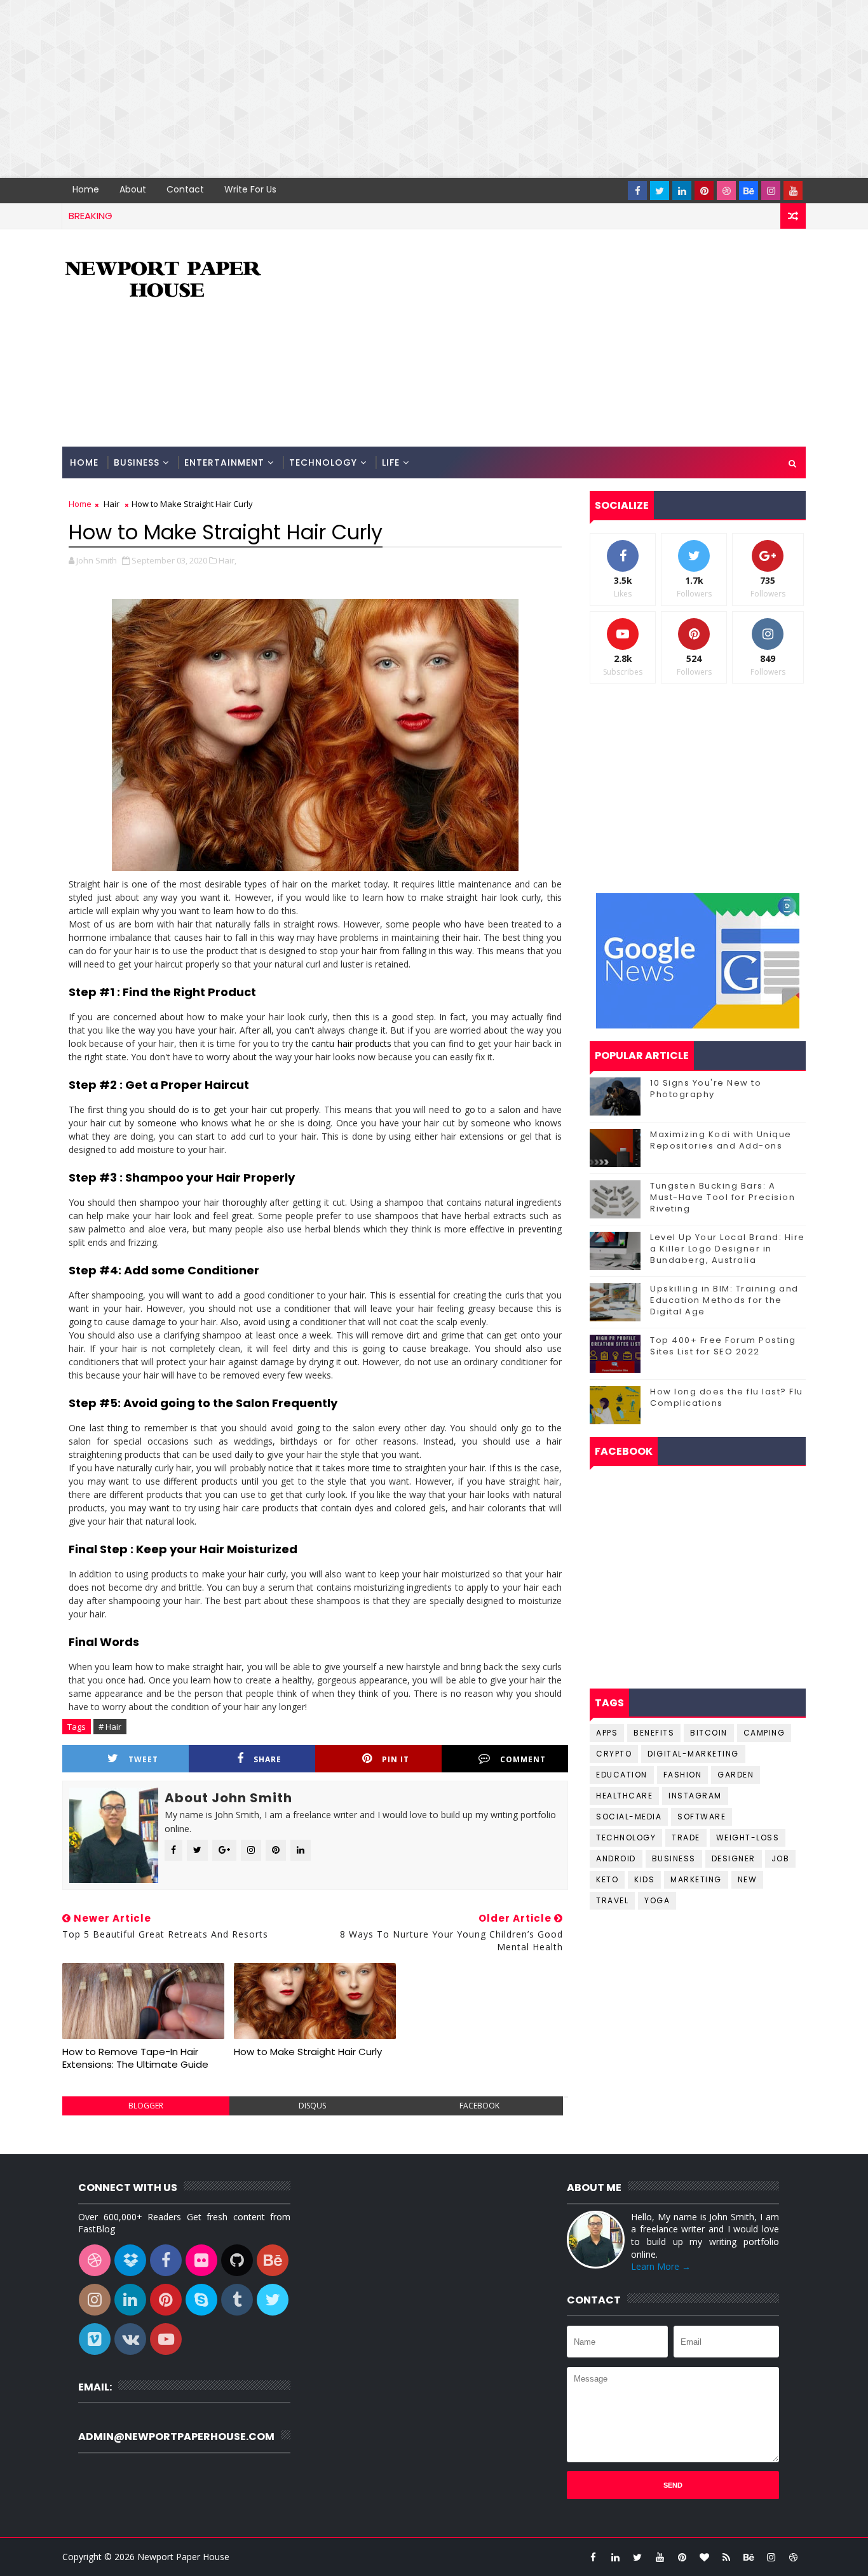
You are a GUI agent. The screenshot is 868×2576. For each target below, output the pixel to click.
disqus (312, 2106)
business (674, 1858)
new (748, 1879)
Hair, (227, 560)
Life (391, 462)
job (781, 1858)
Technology (323, 462)
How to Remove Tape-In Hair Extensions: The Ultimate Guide (135, 2058)
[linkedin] (682, 191)
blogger (146, 2106)
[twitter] (660, 191)
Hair (112, 504)
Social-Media (629, 1817)
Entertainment (224, 462)
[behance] (749, 191)
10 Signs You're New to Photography (706, 1089)
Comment (523, 1759)
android (616, 1858)
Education (622, 1775)
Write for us (250, 189)
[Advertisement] (381, 89)
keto (607, 1879)
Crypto (614, 1754)
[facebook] (637, 191)
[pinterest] (704, 191)
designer (734, 1858)
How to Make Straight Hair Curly (308, 2052)
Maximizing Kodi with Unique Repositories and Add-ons (721, 1140)
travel (612, 1900)
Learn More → (661, 2266)
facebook (479, 2106)
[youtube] (793, 191)
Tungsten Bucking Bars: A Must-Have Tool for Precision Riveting (722, 1197)
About (133, 189)
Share (268, 1759)
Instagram (695, 1796)
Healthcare (624, 1796)
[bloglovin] (704, 2557)
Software (702, 1817)
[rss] (726, 2557)
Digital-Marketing (693, 1754)
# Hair (110, 1727)
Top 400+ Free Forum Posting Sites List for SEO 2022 (723, 1346)
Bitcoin (709, 1733)
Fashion (683, 1775)
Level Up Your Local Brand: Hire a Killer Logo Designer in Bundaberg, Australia (728, 1249)
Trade (686, 1838)
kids (644, 1879)
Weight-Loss (748, 1838)
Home (86, 189)
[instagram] (771, 191)
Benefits (654, 1733)
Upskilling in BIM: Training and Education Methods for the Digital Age (724, 1300)
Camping (764, 1733)
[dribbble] (726, 191)
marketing (696, 1879)
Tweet (143, 1759)
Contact (185, 189)
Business (137, 462)
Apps (607, 1733)
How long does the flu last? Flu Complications (727, 1397)
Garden (736, 1775)
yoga (657, 1900)
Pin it (396, 1759)
